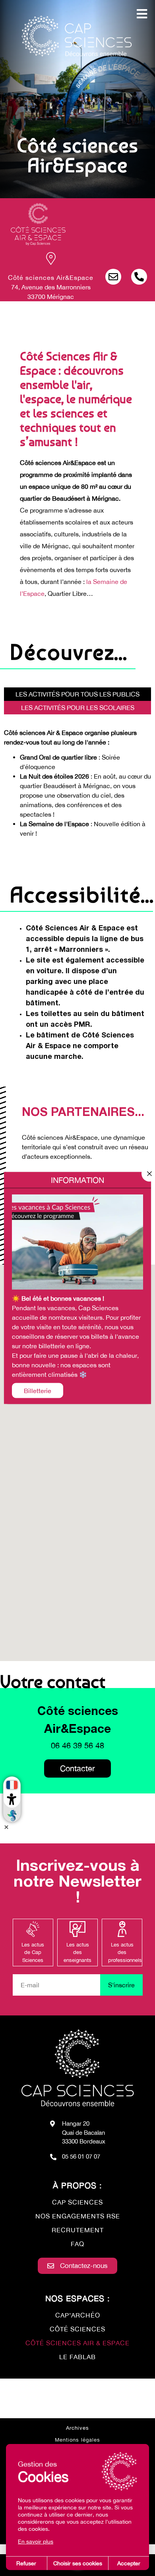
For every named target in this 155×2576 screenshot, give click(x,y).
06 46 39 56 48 (77, 1745)
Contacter (77, 1768)
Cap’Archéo (78, 2315)
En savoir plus (36, 2542)
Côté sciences (77, 2329)
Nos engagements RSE (78, 2216)
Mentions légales (77, 2440)
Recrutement (78, 2230)
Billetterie (38, 1391)
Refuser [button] (26, 2563)
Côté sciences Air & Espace (77, 2343)
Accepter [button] (129, 2563)
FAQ (77, 2244)
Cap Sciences (77, 2202)
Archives (77, 2428)
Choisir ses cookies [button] (78, 2563)
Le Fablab (77, 2357)
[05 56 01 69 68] (139, 277)
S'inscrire (121, 1985)
